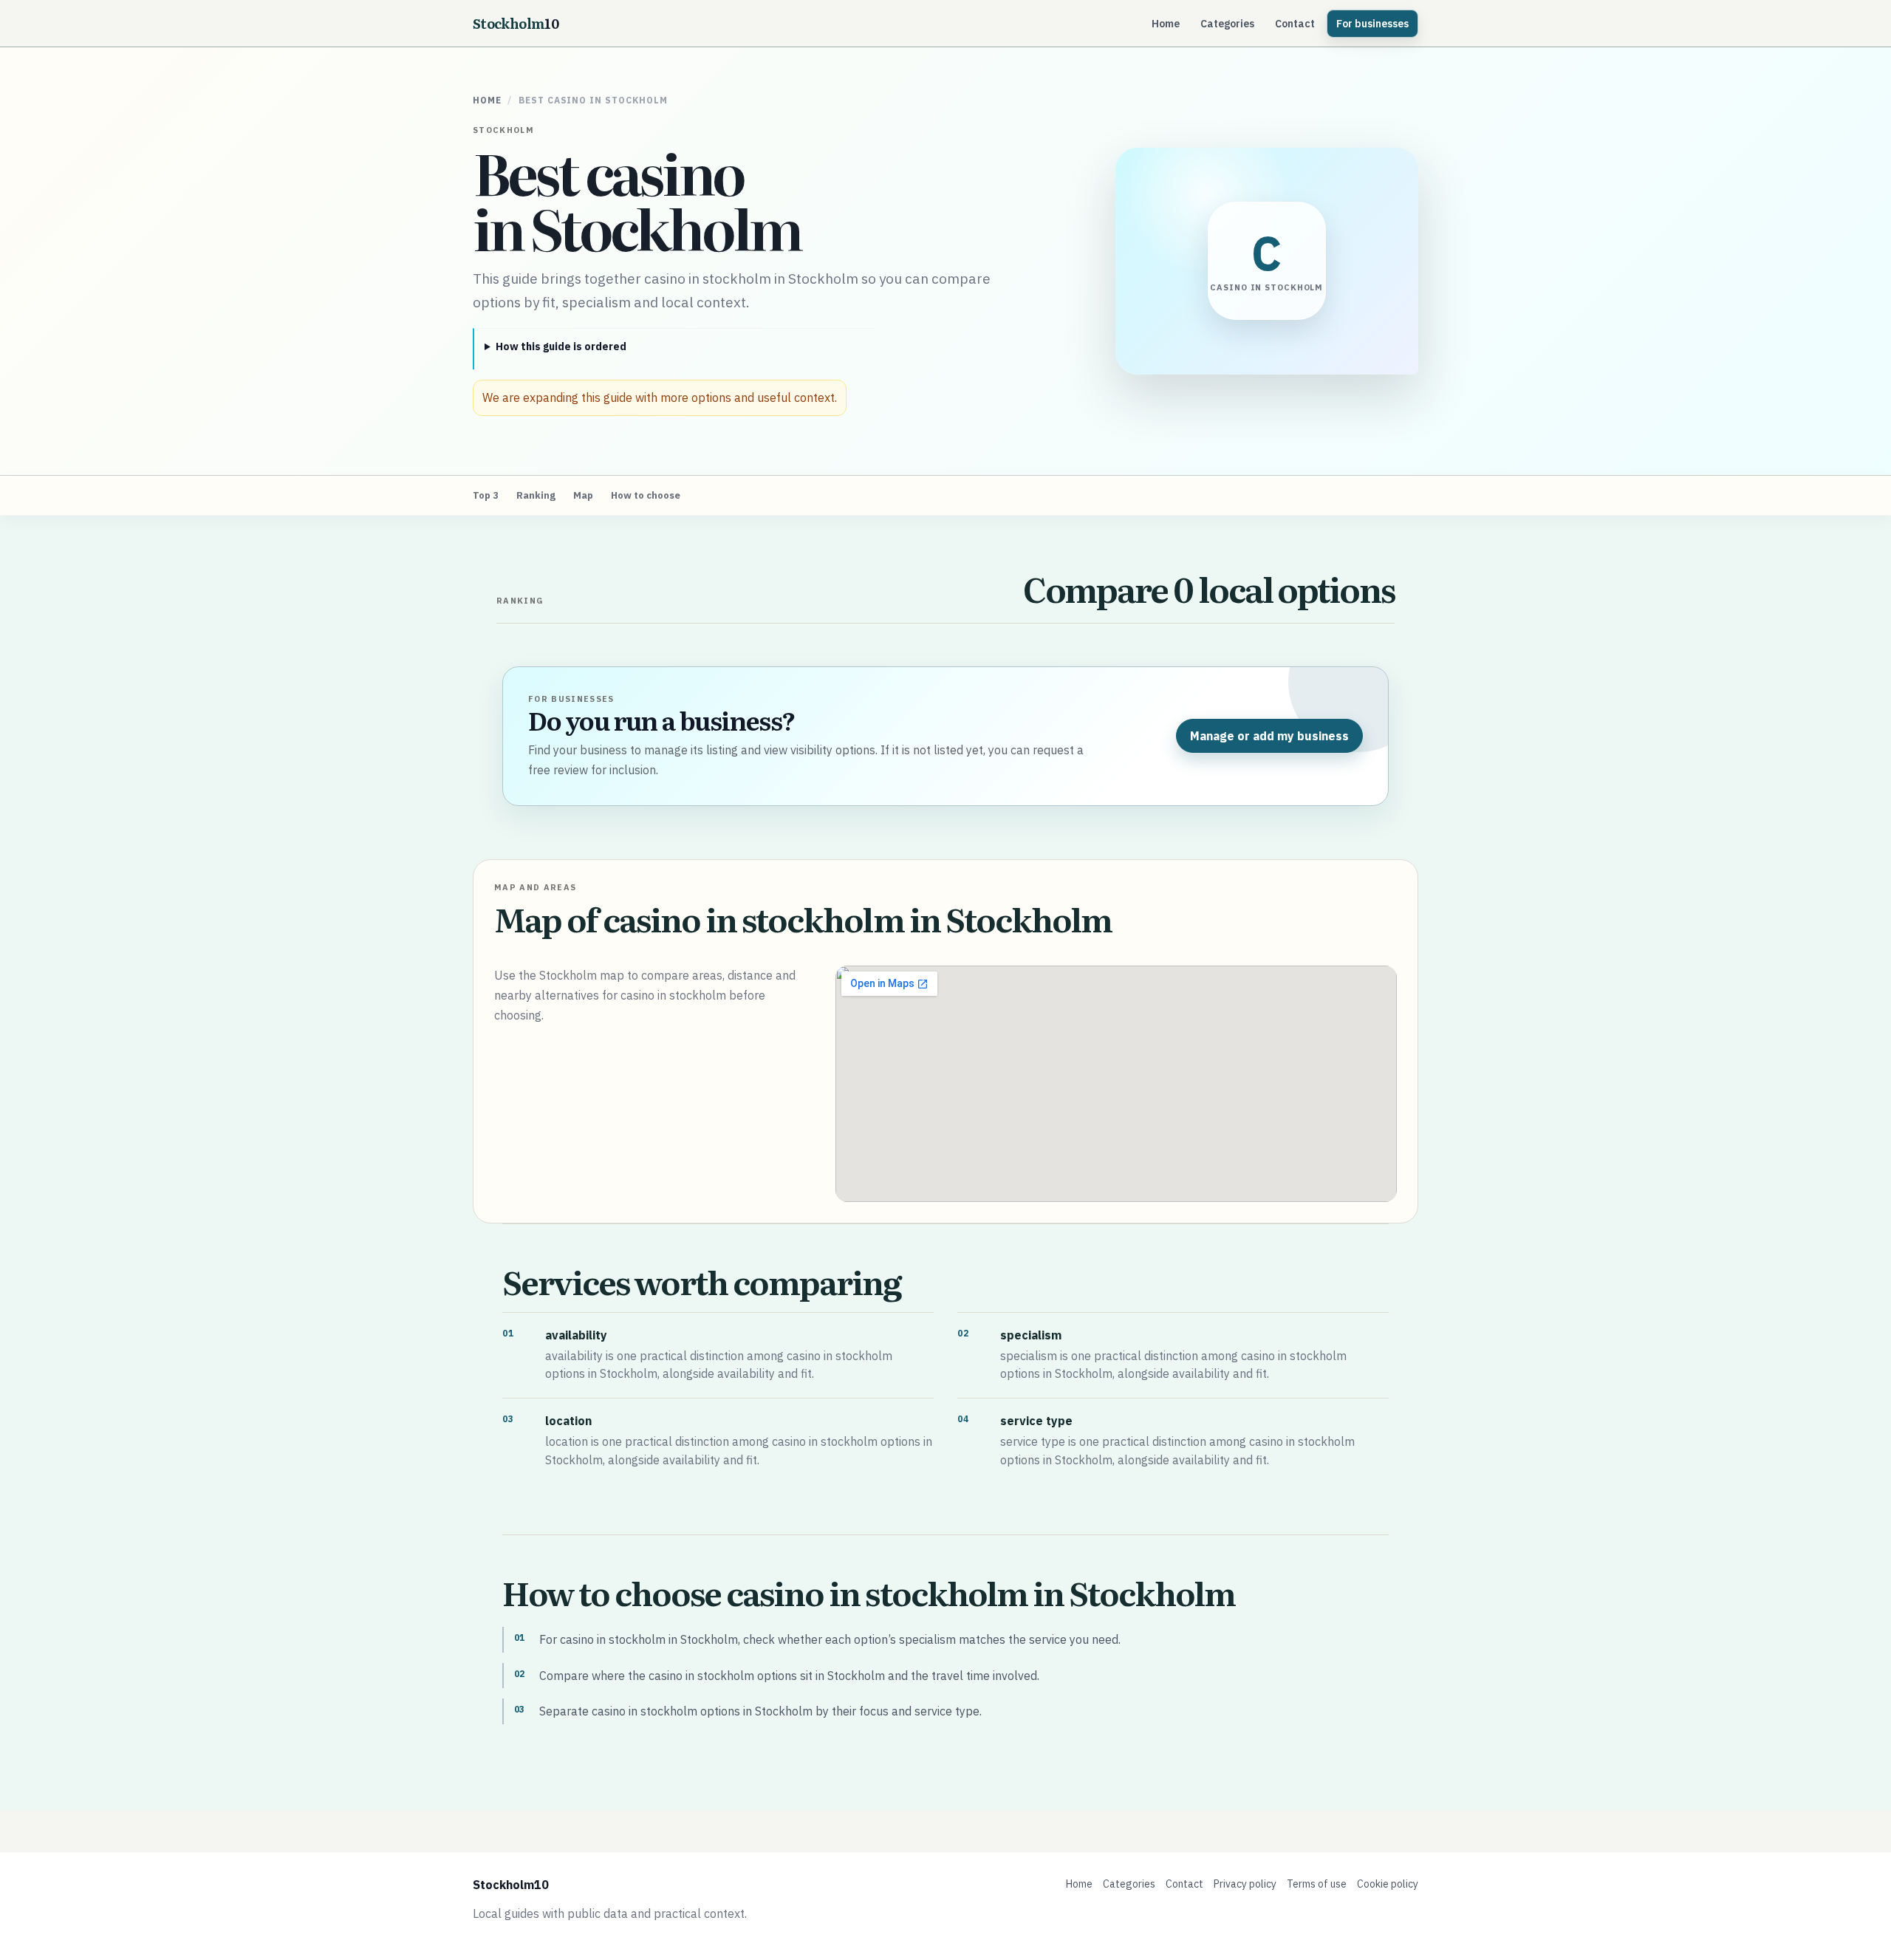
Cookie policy (1388, 1884)
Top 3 (486, 495)
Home (1166, 24)
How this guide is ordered (561, 346)
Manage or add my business (1269, 736)
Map (583, 495)
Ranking (536, 495)
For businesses (1372, 24)
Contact (1295, 24)
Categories (1227, 24)
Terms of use (1317, 1884)
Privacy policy (1245, 1884)
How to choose (646, 495)
